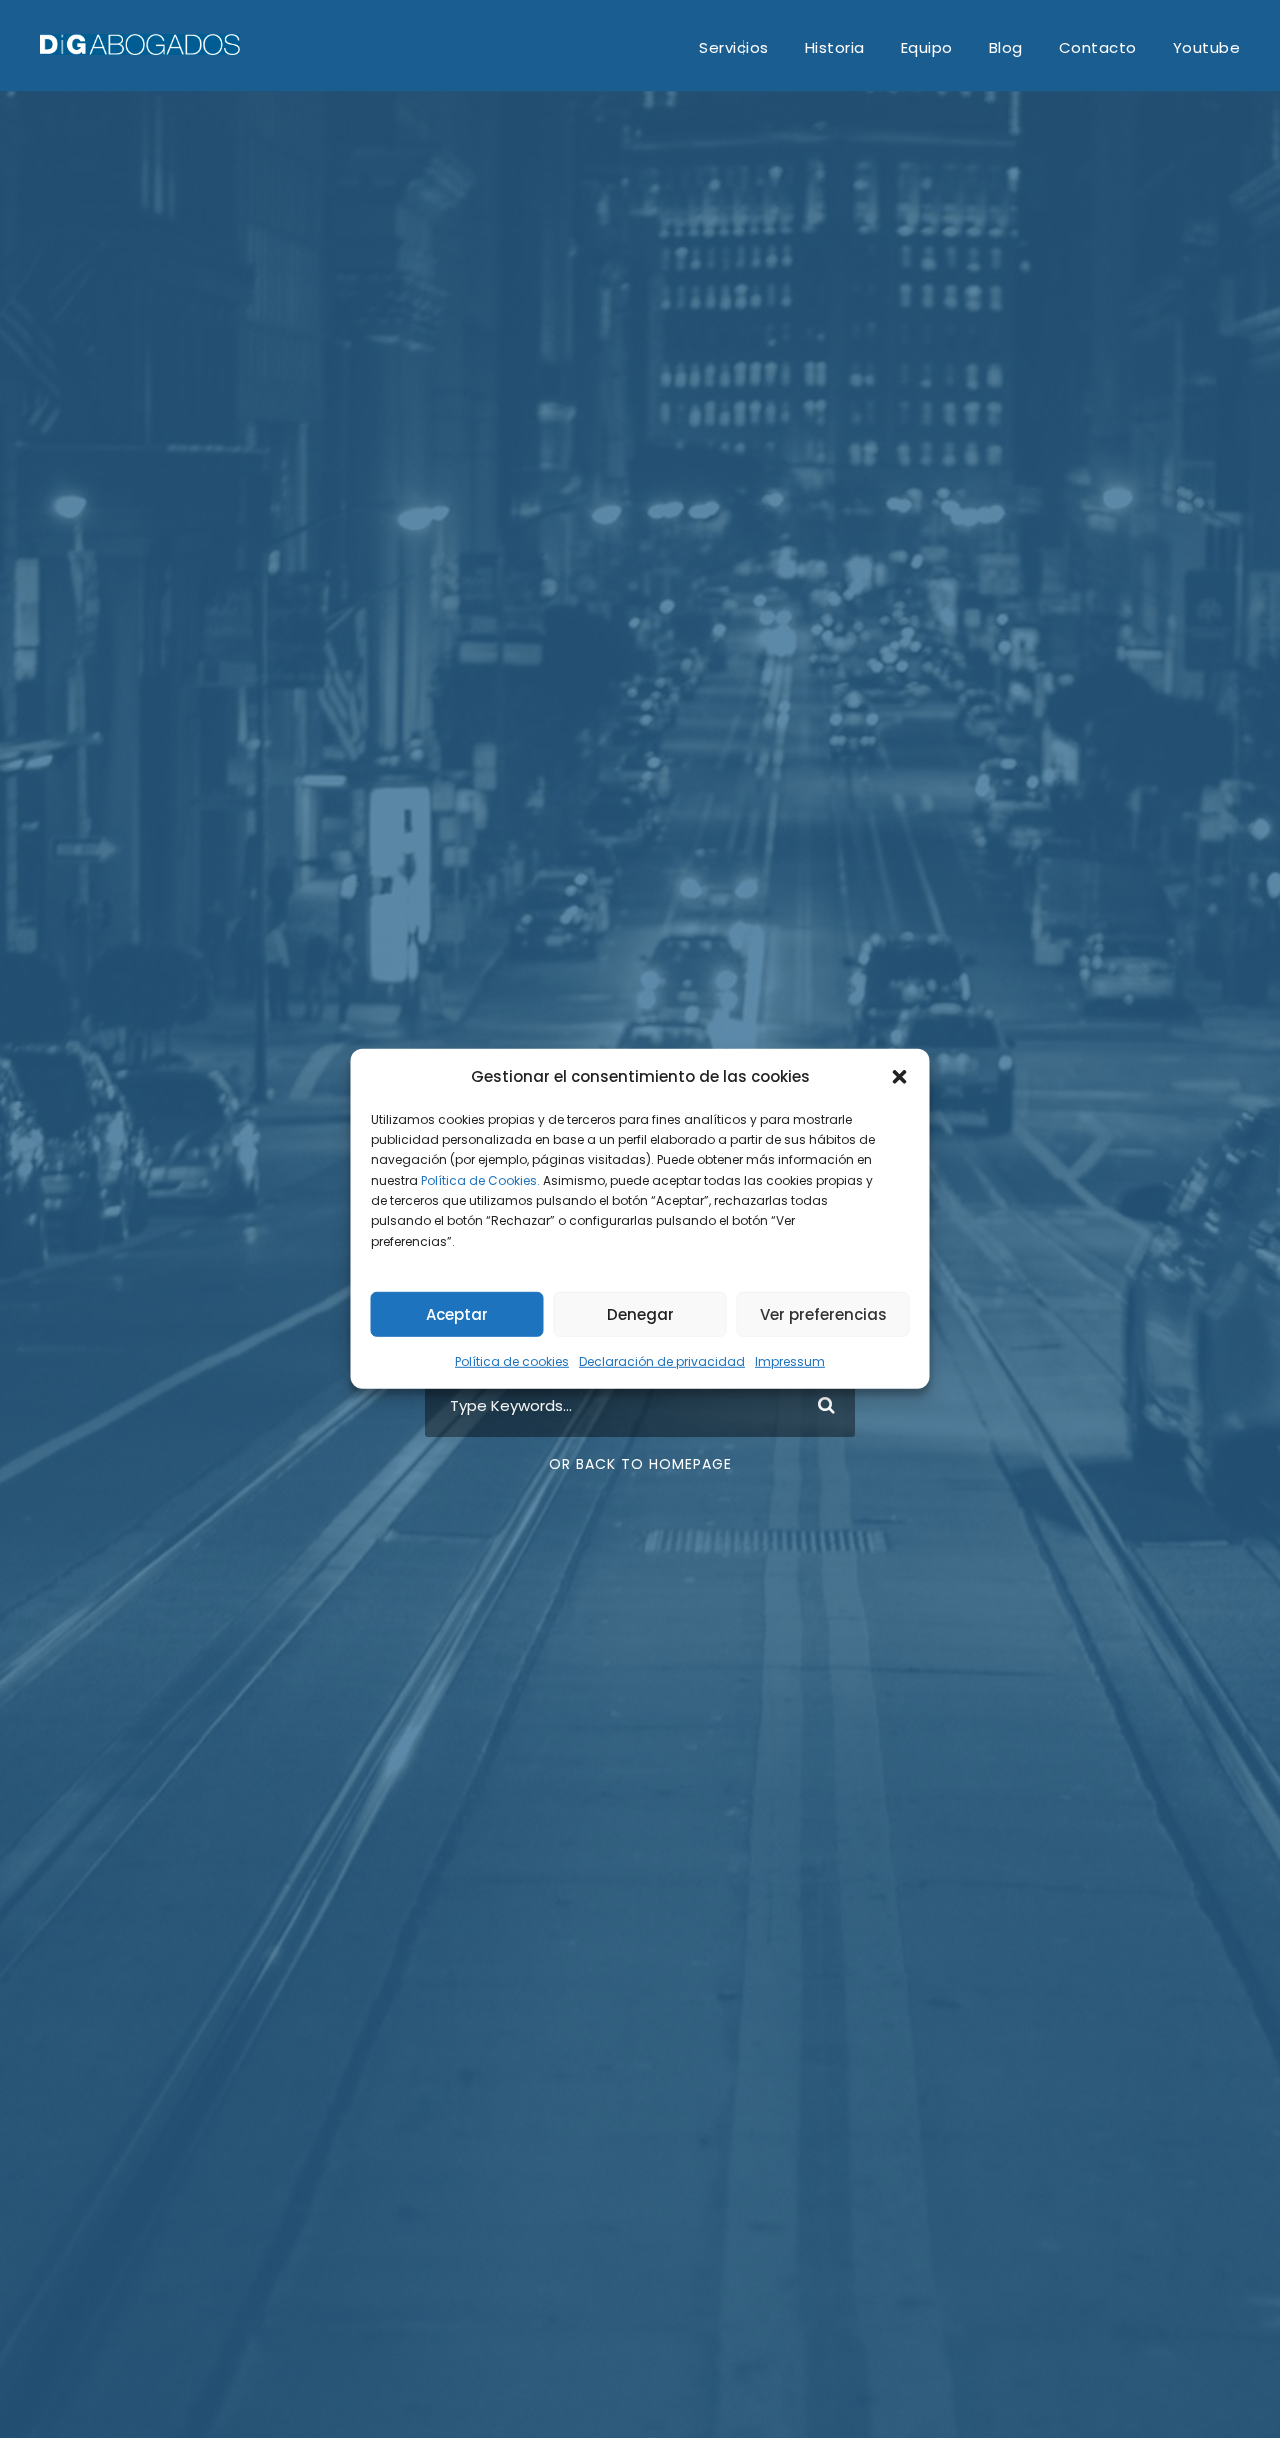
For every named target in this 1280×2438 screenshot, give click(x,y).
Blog (1006, 47)
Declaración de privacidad (662, 1361)
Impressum (790, 1361)
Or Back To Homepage (640, 1464)
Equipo (927, 47)
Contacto (1098, 47)
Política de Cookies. (480, 1179)
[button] (900, 1077)
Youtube (1207, 47)
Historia (835, 47)
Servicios (734, 47)
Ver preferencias (823, 1314)
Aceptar (457, 1314)
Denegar (640, 1314)
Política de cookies (512, 1361)
